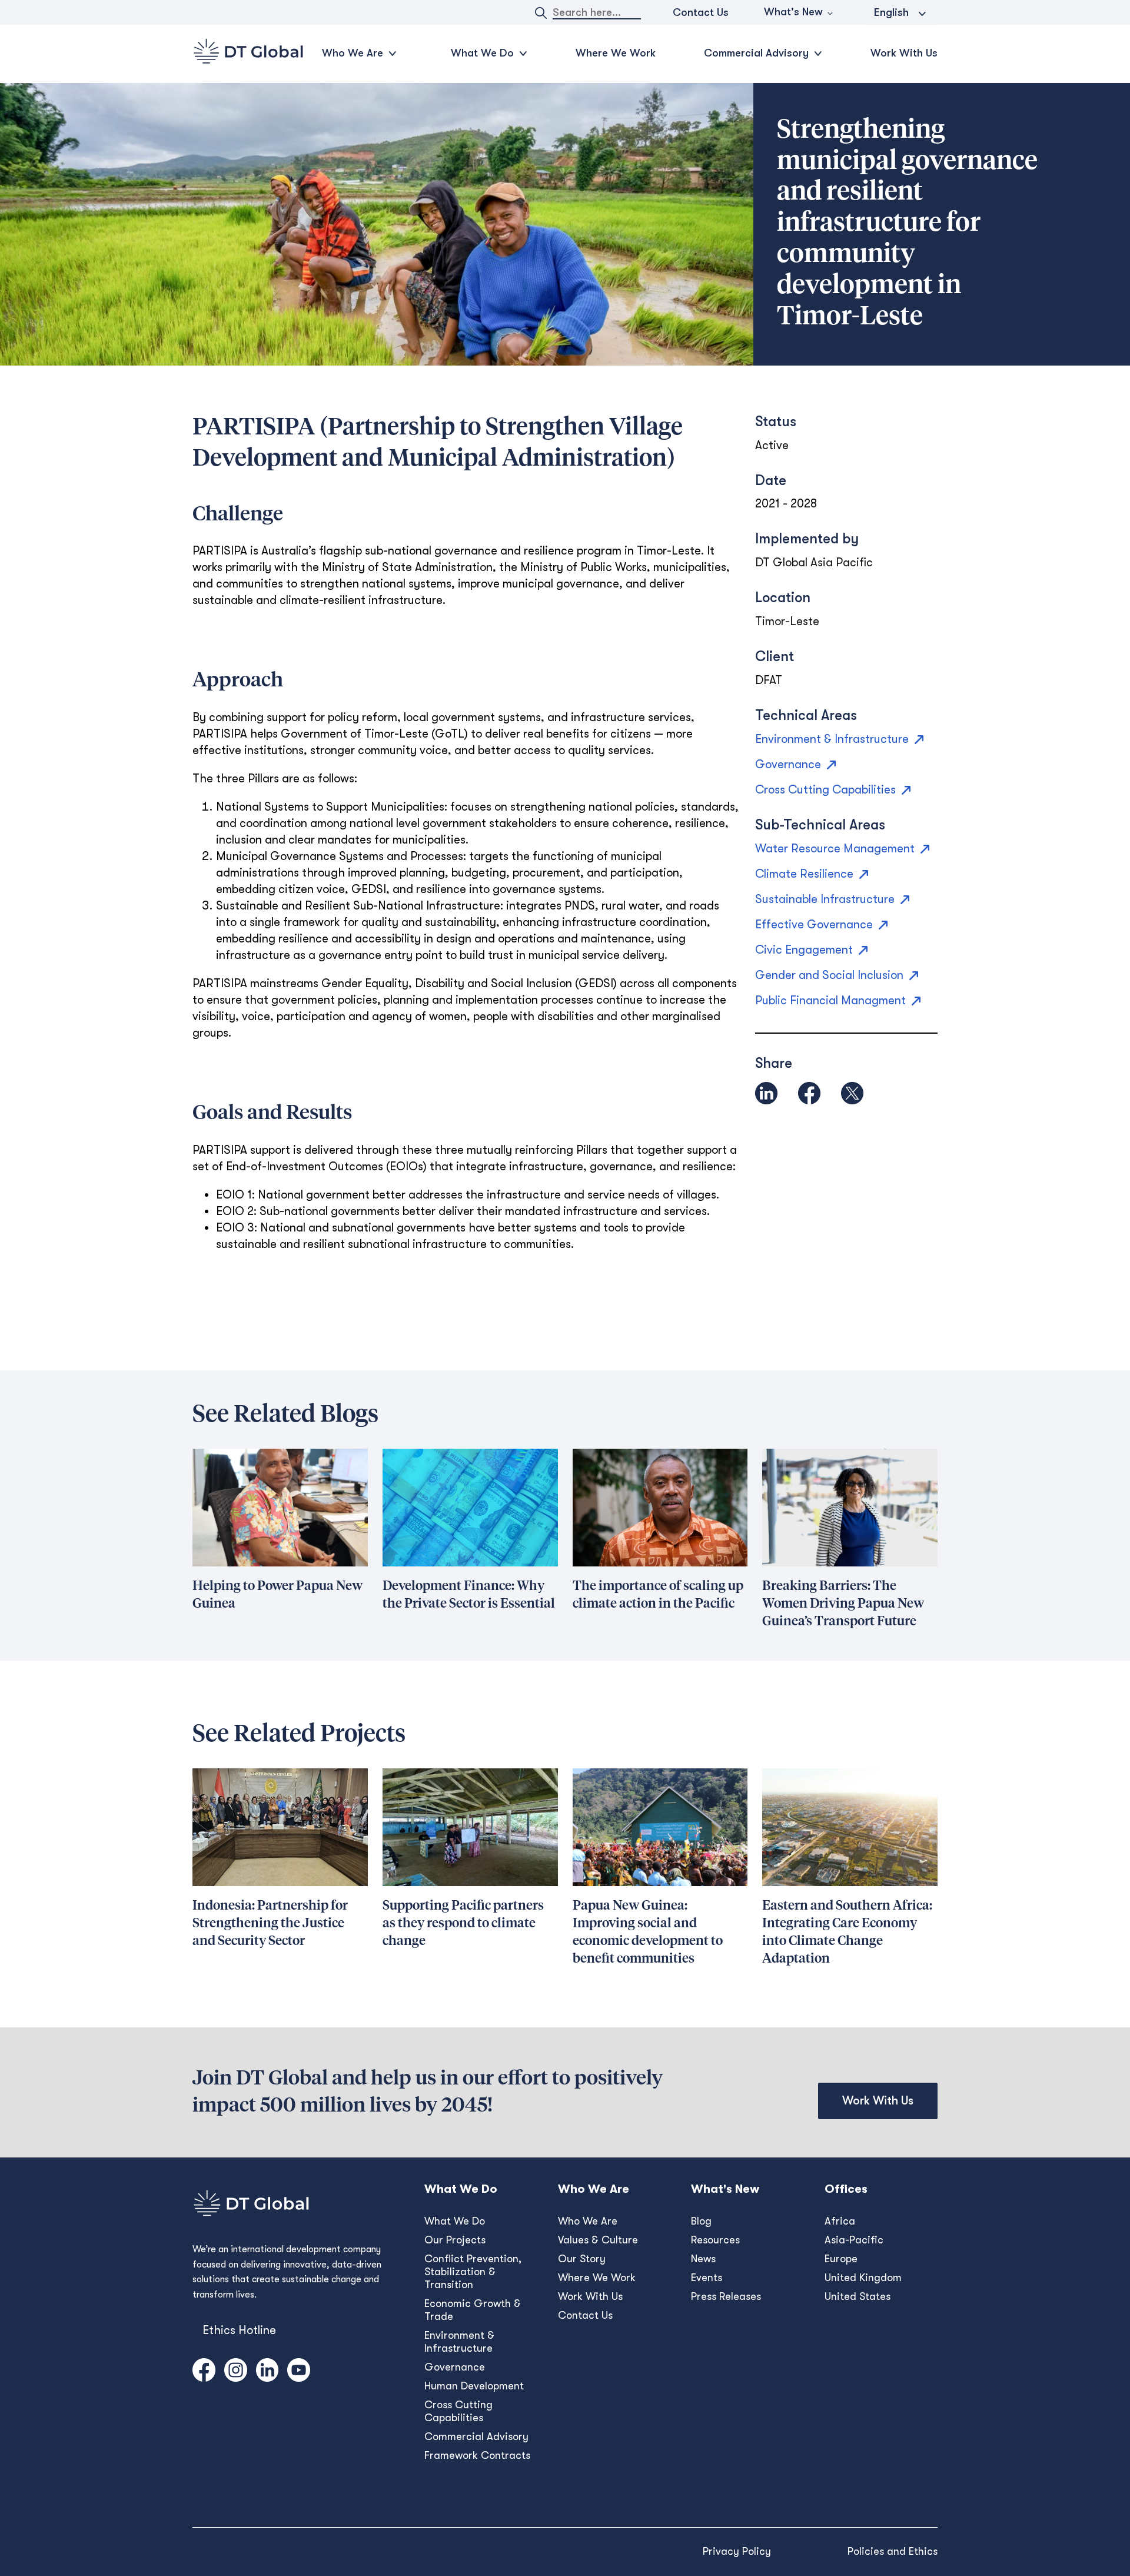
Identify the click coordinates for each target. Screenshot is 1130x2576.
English (891, 12)
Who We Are (588, 2221)
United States (858, 2296)
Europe (841, 2259)
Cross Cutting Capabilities (458, 2411)
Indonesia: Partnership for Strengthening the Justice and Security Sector (270, 1924)
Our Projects (455, 2240)
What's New (793, 12)
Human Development (474, 2386)
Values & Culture (598, 2240)
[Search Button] (541, 13)
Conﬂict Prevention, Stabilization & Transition (473, 2272)
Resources (715, 2240)
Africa (840, 2221)
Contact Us (701, 12)
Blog (701, 2221)
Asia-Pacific (854, 2240)
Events (707, 2278)
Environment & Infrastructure (459, 2342)
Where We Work (616, 53)
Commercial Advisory (476, 2436)
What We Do (455, 2221)
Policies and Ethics (893, 2551)
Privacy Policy (737, 2551)
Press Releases (726, 2296)
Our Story (582, 2259)
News (703, 2259)
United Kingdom (863, 2278)
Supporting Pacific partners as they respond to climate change (463, 1924)
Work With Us (904, 53)
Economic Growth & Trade (473, 2310)
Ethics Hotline (239, 2330)
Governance (455, 2367)
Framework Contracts (477, 2455)
